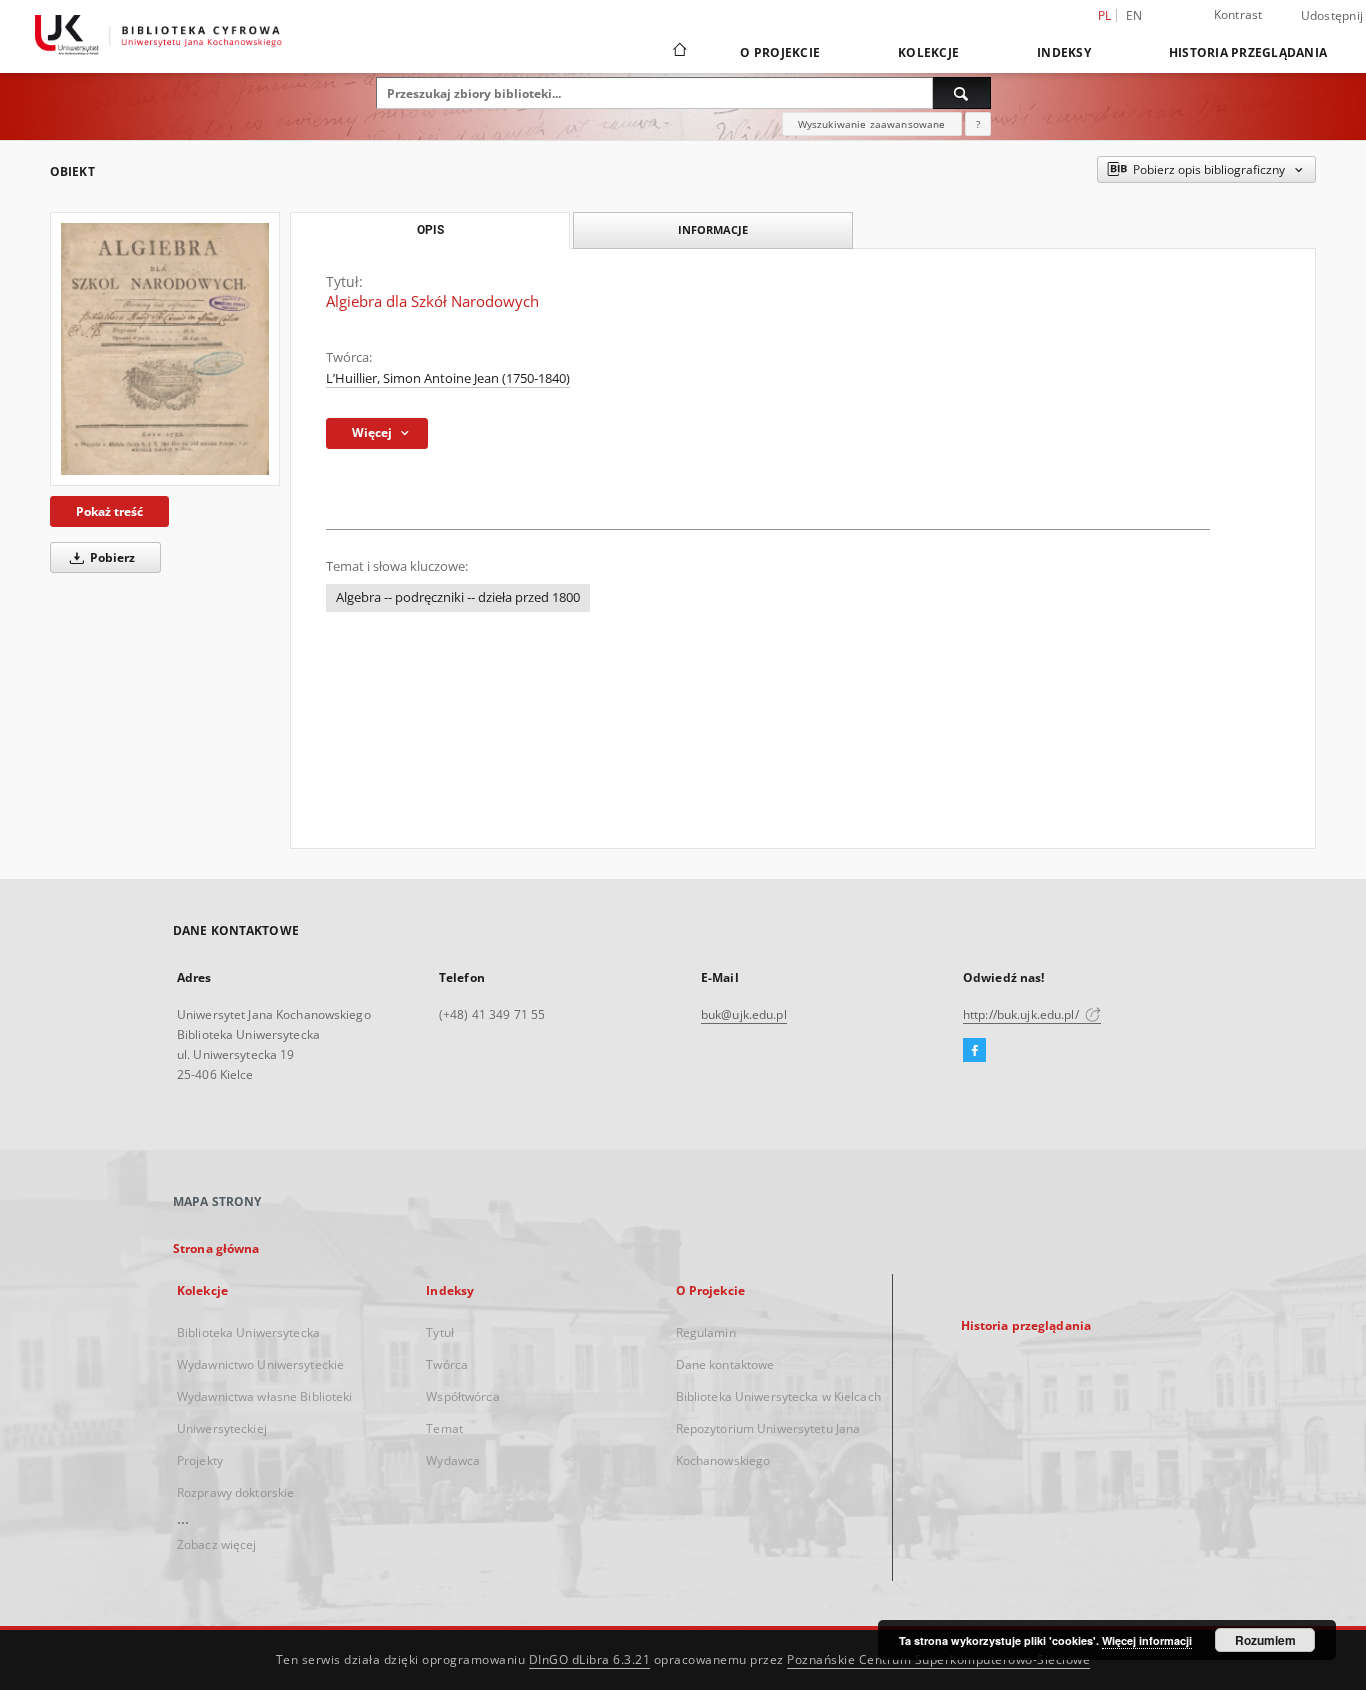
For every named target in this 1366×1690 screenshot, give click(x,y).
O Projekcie (780, 52)
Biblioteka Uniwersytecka (248, 1332)
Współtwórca (462, 1396)
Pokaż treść (109, 511)
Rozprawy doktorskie (235, 1492)
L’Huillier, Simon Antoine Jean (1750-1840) (448, 378)
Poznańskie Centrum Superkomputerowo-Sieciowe (938, 1659)
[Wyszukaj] (962, 93)
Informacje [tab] (713, 229)
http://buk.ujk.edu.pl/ (1022, 1014)
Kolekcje (928, 52)
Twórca (447, 1364)
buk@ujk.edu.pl (744, 1014)
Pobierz (111, 557)
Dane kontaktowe (725, 1364)
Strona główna (216, 1248)
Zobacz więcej (217, 1544)
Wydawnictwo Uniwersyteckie (260, 1364)
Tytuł (440, 1332)
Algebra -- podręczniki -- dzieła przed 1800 (458, 597)
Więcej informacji (1147, 1640)
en (1134, 15)
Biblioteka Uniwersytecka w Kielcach (778, 1396)
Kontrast (1238, 14)
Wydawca (453, 1460)
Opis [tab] (430, 230)
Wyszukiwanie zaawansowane (872, 124)
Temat (444, 1428)
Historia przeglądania (1248, 52)
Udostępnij (1332, 16)
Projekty (200, 1460)
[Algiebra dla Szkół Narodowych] (165, 348)
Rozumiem (1265, 1640)
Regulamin (706, 1332)
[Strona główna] (678, 52)
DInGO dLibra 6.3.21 (590, 1659)
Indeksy (1064, 52)
